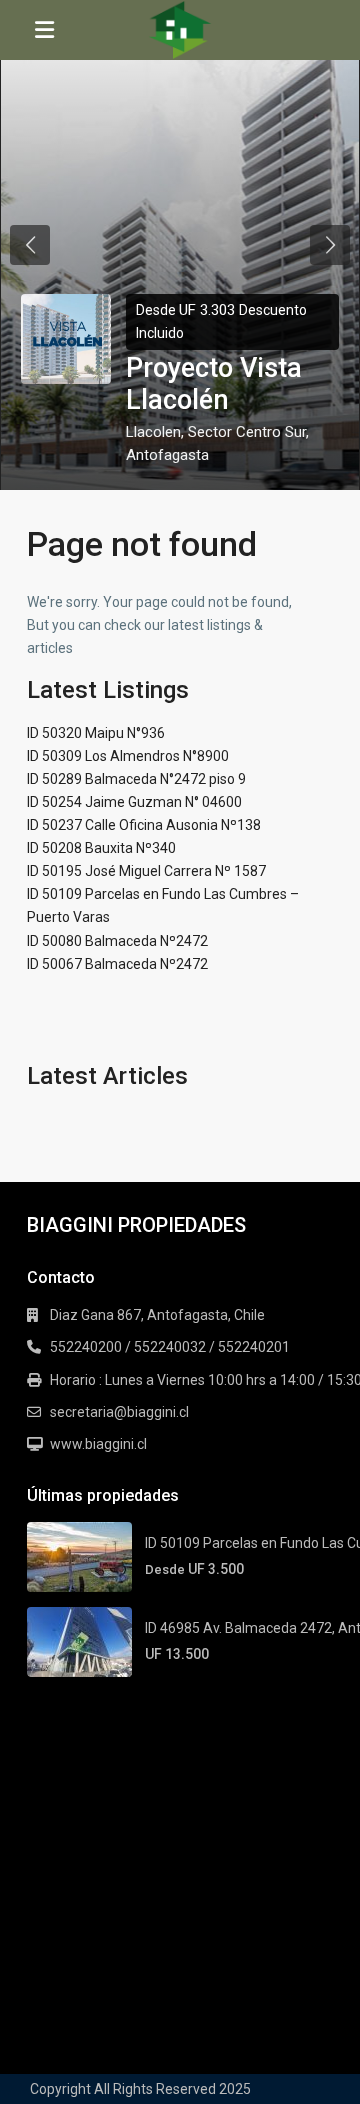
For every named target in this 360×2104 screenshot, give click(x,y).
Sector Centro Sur (247, 432)
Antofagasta (167, 455)
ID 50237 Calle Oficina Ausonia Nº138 (144, 825)
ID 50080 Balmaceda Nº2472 (117, 941)
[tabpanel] (180, 245)
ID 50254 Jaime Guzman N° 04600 (134, 802)
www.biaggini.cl (98, 1444)
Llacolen (153, 432)
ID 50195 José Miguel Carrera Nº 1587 (146, 871)
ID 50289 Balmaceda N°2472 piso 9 (136, 779)
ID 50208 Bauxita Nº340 (101, 848)
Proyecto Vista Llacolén (214, 384)
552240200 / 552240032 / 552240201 (170, 1347)
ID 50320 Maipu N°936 (96, 733)
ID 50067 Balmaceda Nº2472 (117, 964)
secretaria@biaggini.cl (119, 1412)
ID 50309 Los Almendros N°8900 (128, 756)
